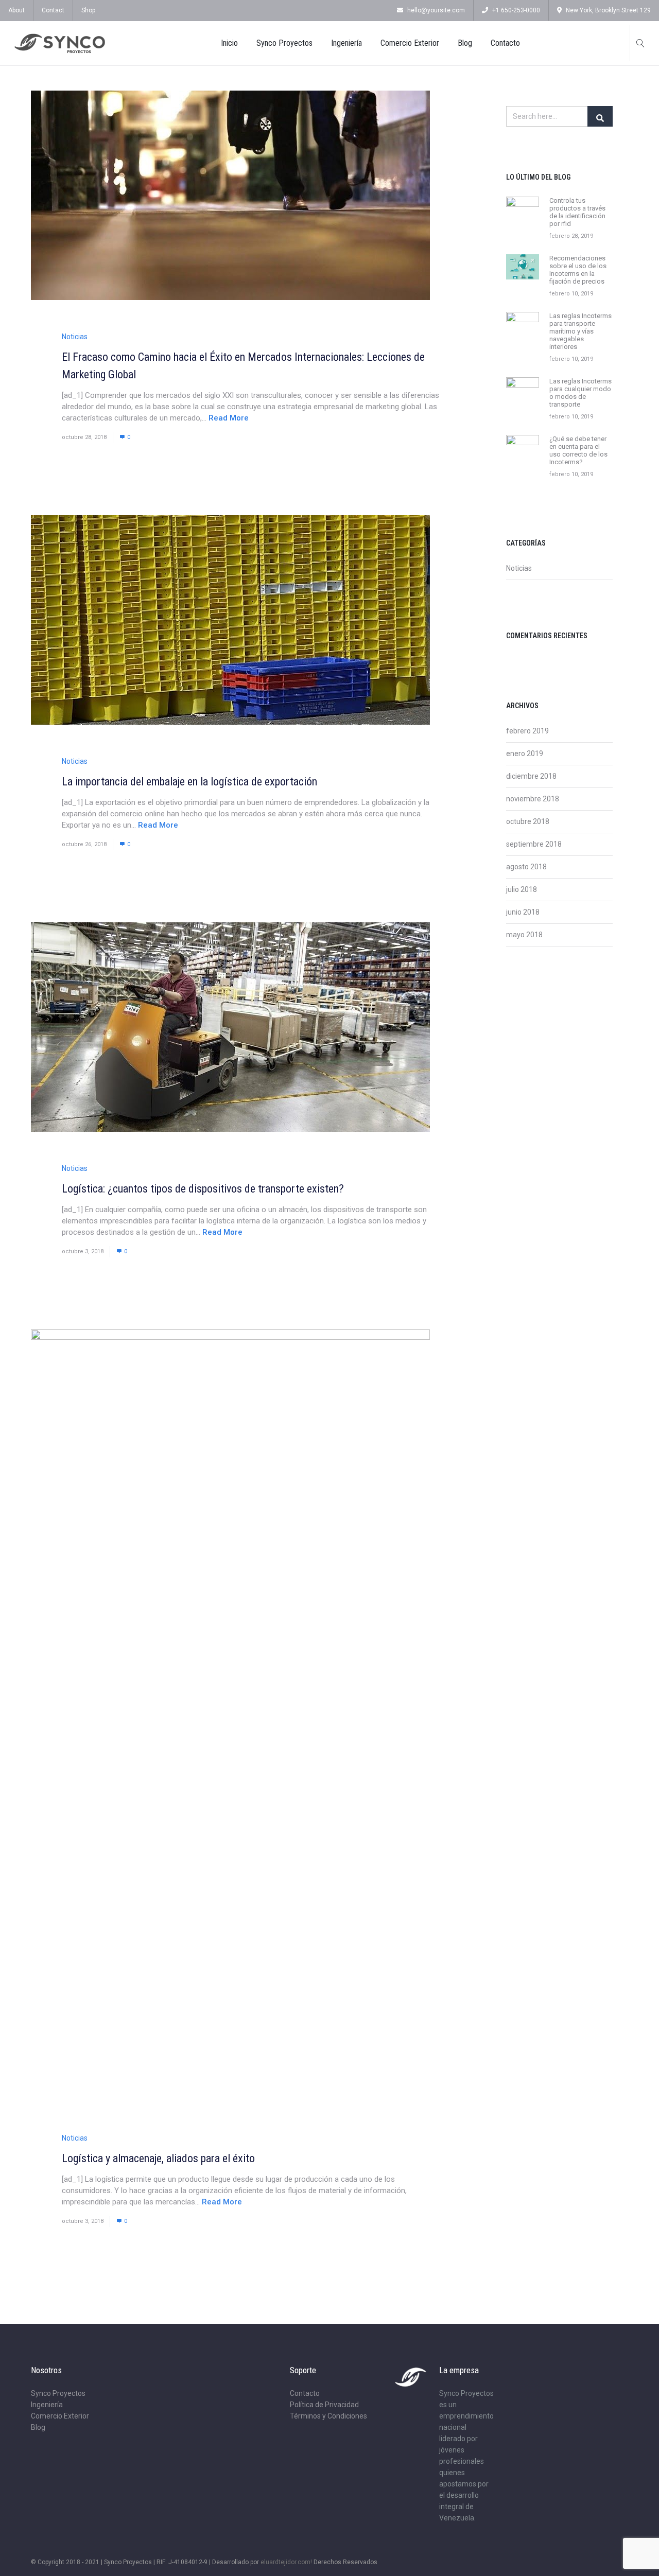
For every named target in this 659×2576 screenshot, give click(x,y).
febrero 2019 (527, 731)
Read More (229, 418)
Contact (53, 10)
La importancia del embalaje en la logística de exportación (189, 782)
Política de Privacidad (324, 2405)
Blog (465, 43)
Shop (88, 10)
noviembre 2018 (533, 799)
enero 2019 (525, 753)
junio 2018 (523, 912)
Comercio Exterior (410, 43)
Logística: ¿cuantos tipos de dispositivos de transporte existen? (203, 1189)
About (16, 10)
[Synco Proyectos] (60, 43)
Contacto (505, 43)
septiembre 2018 (534, 844)
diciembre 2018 (531, 776)
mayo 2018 (524, 935)
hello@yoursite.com (436, 10)
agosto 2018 (526, 867)
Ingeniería (346, 43)
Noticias (75, 337)
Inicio (229, 43)
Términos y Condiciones (328, 2416)
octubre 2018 (528, 821)
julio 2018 (522, 889)
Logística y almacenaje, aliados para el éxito (158, 2158)
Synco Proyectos (284, 43)
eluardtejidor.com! (286, 2562)
